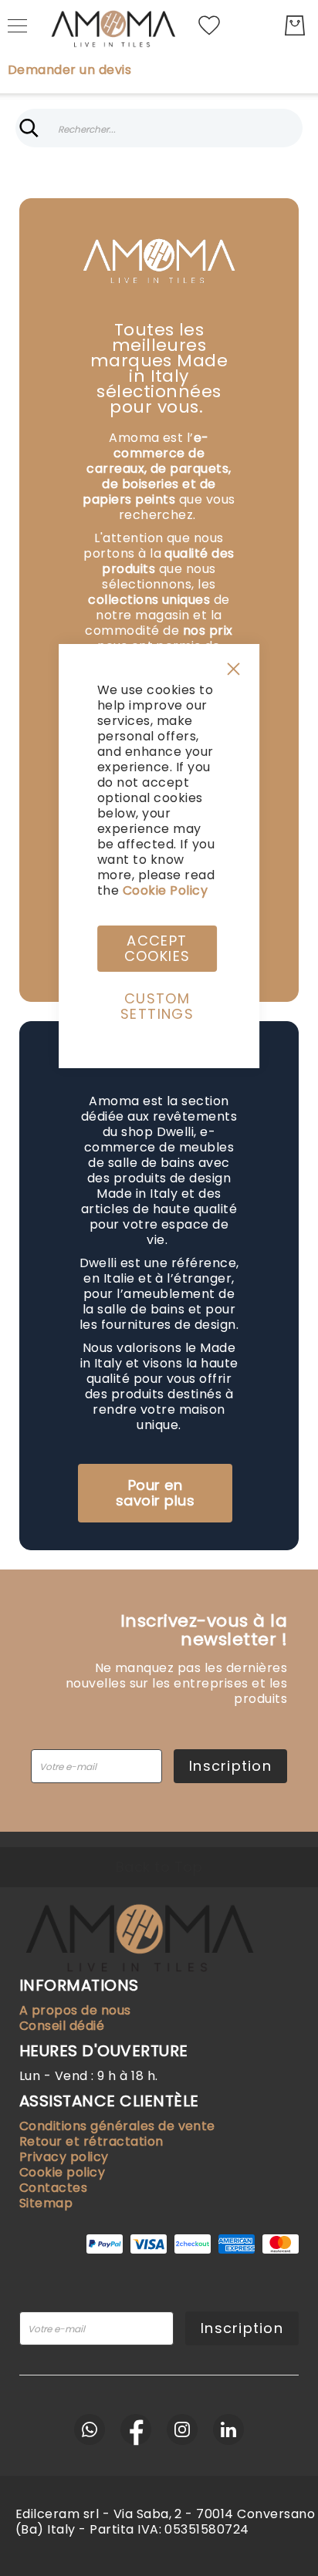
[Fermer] (29, 128)
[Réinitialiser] (289, 128)
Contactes (53, 2188)
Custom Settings (157, 1006)
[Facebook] (136, 2429)
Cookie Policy (165, 890)
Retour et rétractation (91, 2141)
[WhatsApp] (90, 2429)
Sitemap (46, 2203)
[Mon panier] (295, 25)
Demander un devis (69, 70)
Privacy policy (64, 2157)
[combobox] (159, 128)
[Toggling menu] (17, 26)
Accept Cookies (157, 948)
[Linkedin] (228, 2429)
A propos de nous (75, 2010)
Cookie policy (62, 2172)
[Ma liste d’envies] (209, 24)
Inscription (242, 2328)
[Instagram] (182, 2429)
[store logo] (113, 25)
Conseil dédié (62, 2026)
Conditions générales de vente (117, 2126)
